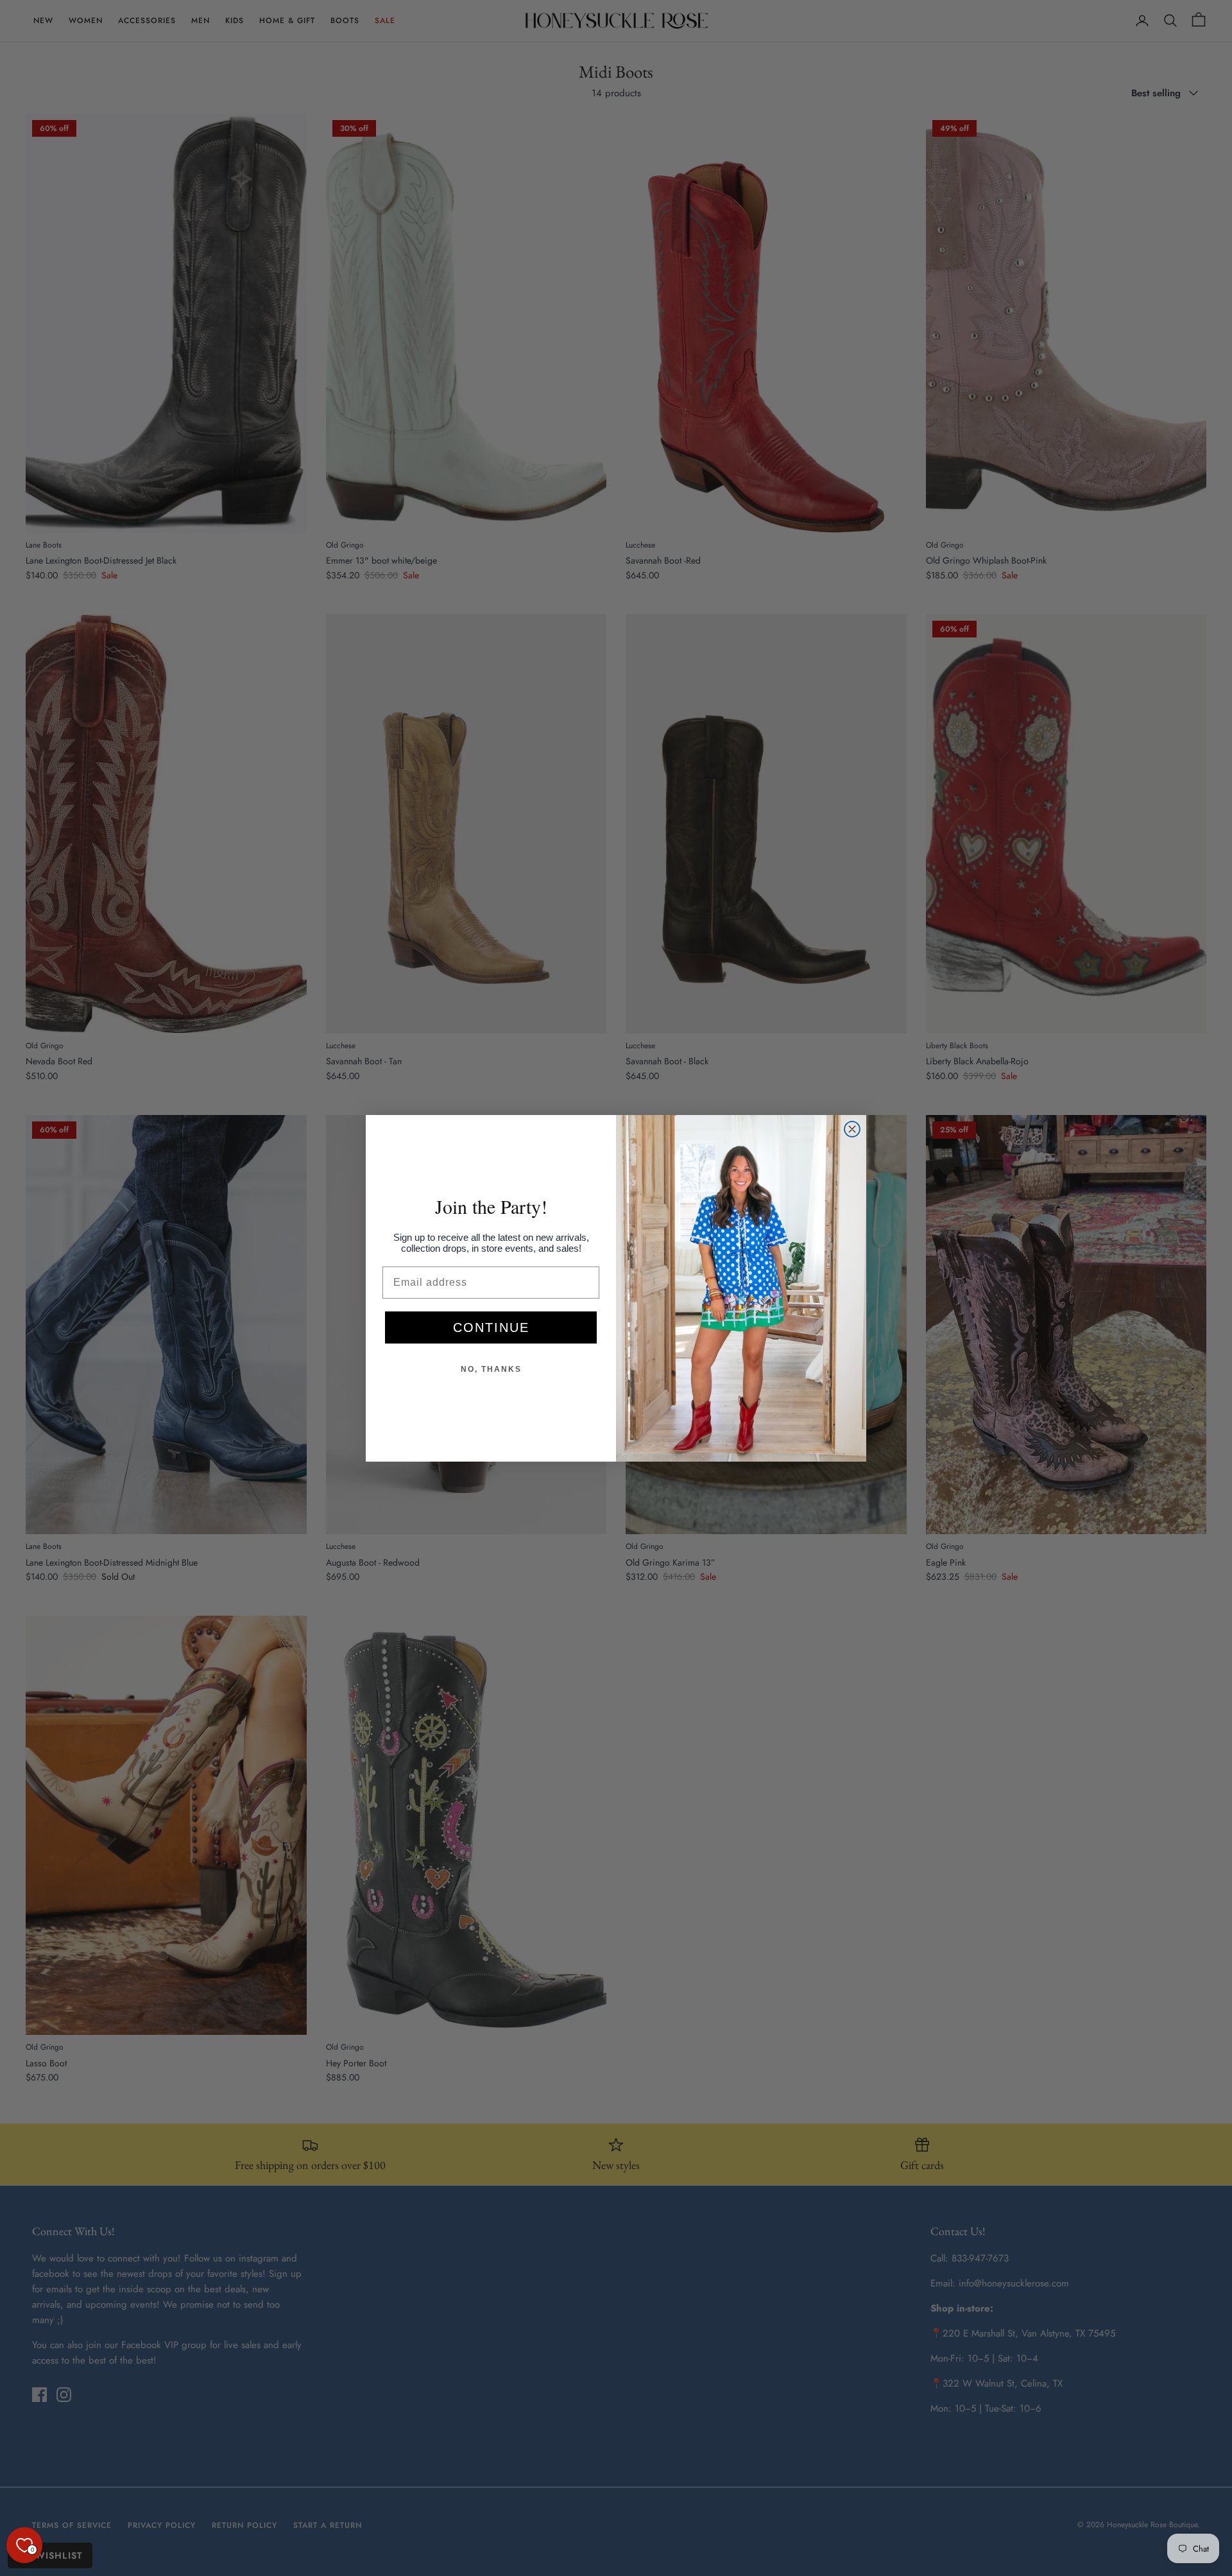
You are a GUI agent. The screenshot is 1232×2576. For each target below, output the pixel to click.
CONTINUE (491, 1327)
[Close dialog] (852, 1129)
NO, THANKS (491, 1369)
